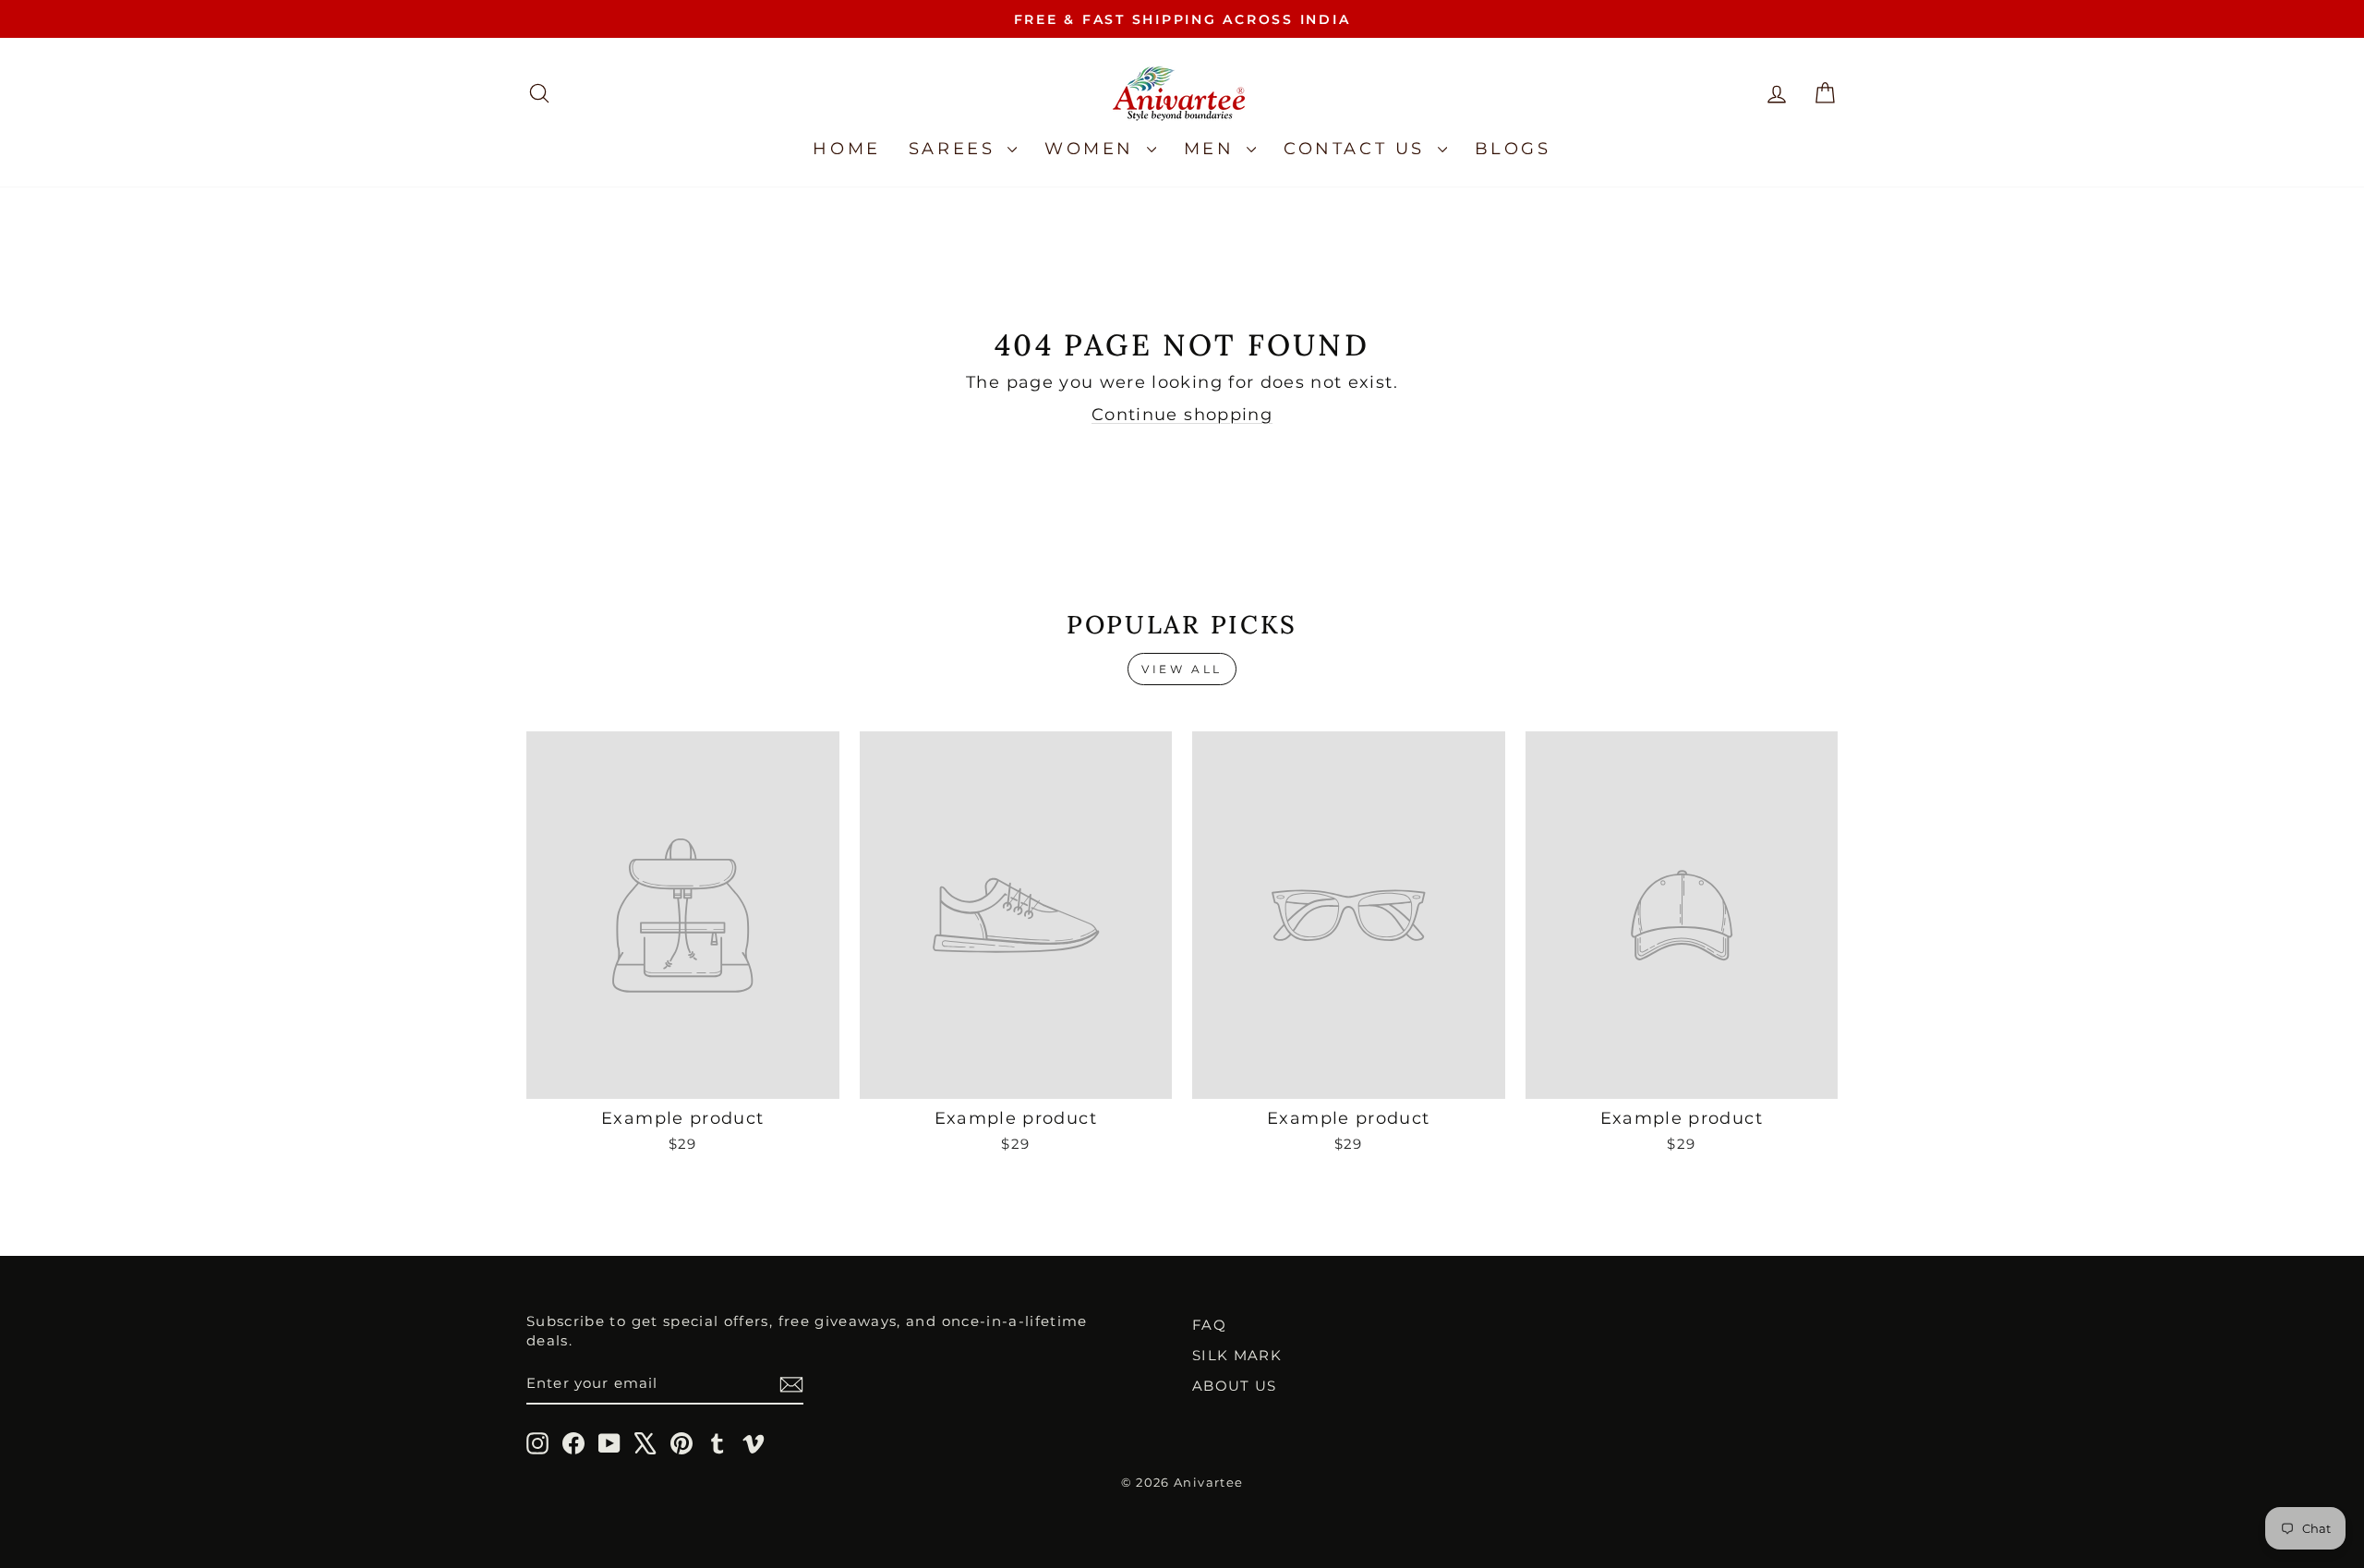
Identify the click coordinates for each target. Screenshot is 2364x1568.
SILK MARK (1237, 1355)
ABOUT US (1235, 1386)
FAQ (1209, 1325)
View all (1182, 669)
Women (1093, 149)
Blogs (1513, 149)
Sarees (956, 149)
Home (846, 149)
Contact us (1358, 149)
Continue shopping (1182, 415)
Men (1213, 149)
